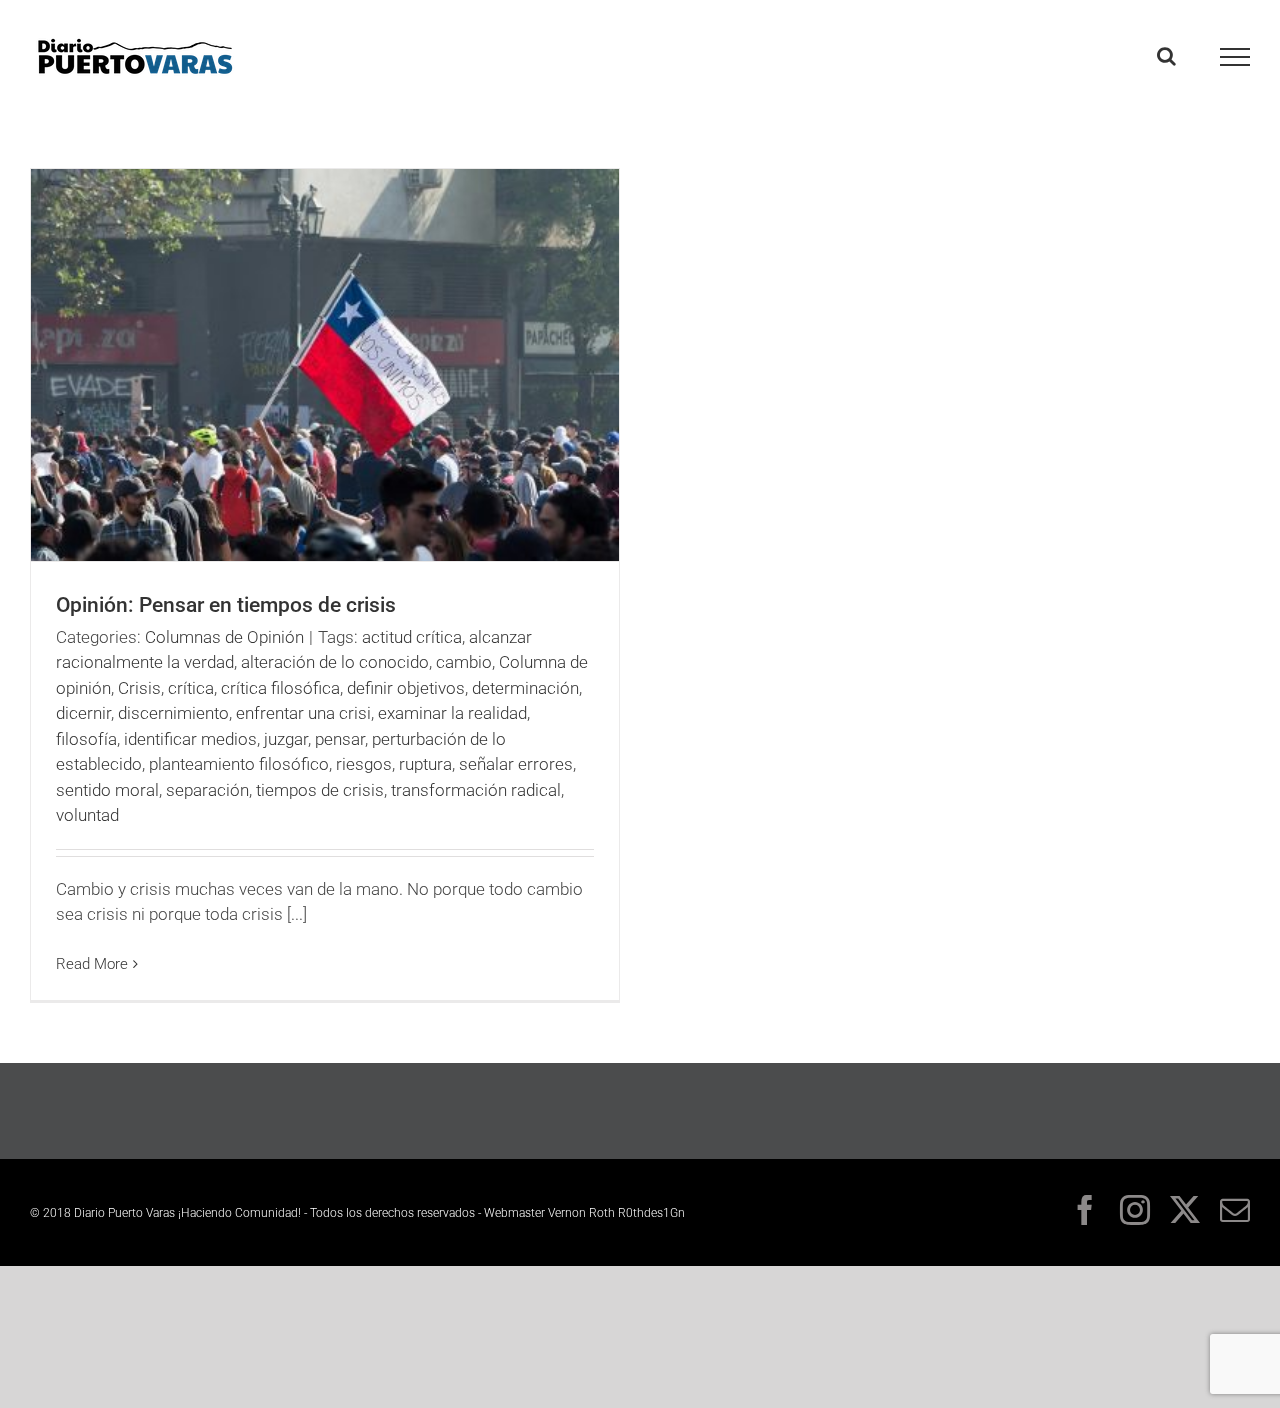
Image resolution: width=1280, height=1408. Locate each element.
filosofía (86, 739)
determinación (525, 688)
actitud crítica (412, 637)
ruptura (425, 764)
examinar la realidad (452, 713)
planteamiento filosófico (239, 764)
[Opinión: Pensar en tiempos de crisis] (325, 365)
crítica (191, 688)
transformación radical (476, 790)
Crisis (139, 688)
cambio (464, 662)
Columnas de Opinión (224, 637)
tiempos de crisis (320, 790)
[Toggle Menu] (1235, 57)
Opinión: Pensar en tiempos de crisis (226, 605)
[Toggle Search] (1166, 56)
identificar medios (190, 739)
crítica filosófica (280, 688)
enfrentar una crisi (303, 713)
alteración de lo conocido (335, 662)
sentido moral (107, 790)
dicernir (83, 713)
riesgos (364, 764)
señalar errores (516, 764)
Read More (92, 964)
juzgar (286, 739)
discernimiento (173, 713)
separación (207, 790)
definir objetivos (406, 688)
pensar (340, 739)
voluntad (87, 815)
